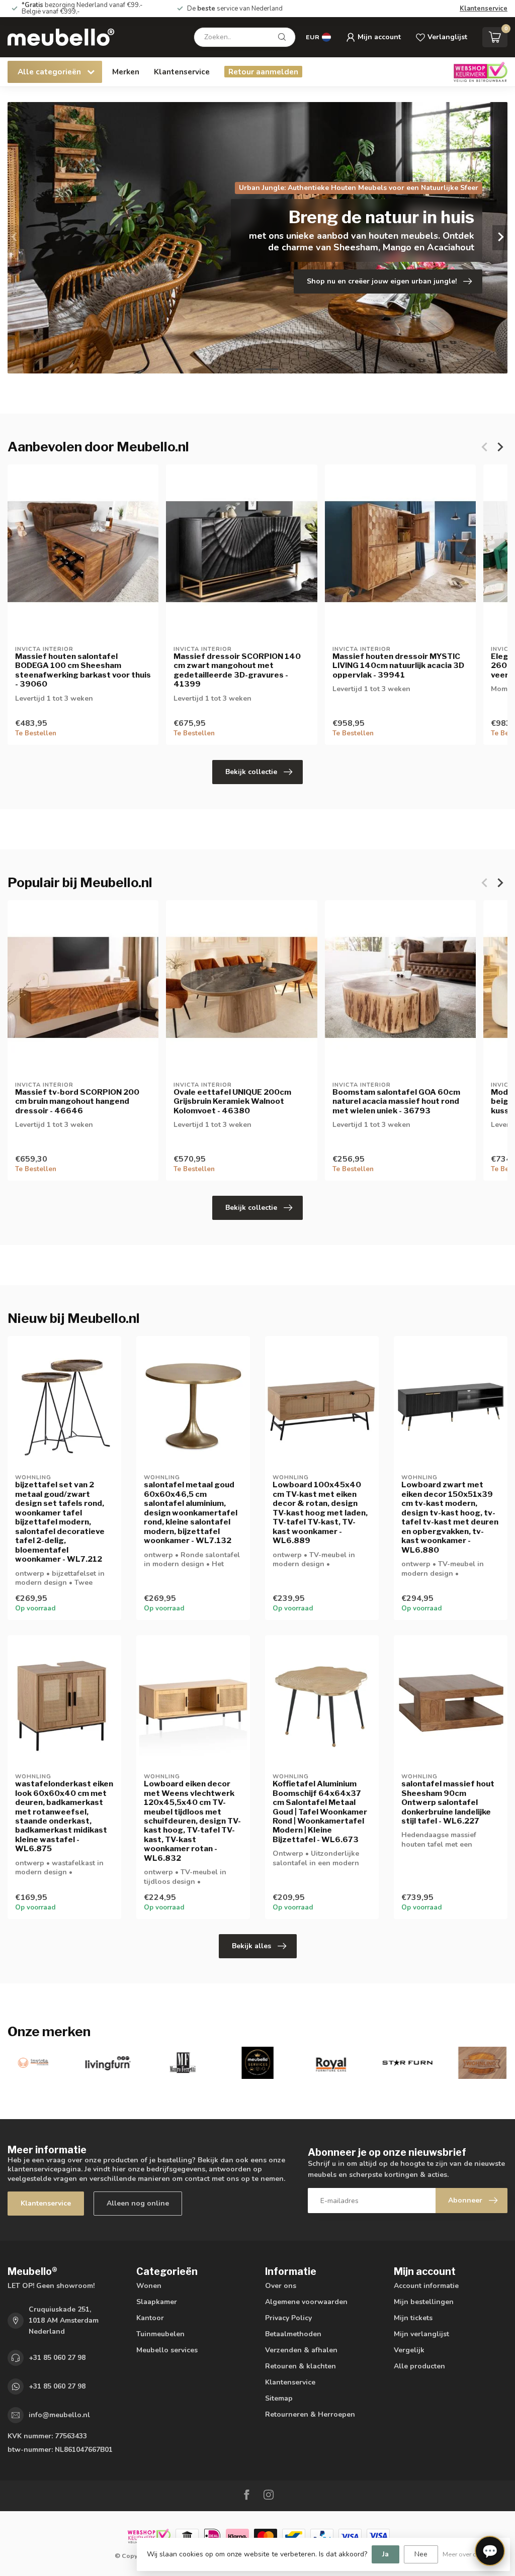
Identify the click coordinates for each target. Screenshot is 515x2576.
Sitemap (279, 2398)
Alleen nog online (138, 2203)
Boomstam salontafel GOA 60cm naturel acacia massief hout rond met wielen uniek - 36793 (396, 1102)
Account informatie (426, 2286)
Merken (126, 72)
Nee (421, 2554)
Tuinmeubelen (160, 2334)
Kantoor (150, 2318)
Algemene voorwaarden (306, 2302)
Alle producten (419, 2366)
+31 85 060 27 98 (57, 2358)
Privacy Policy (288, 2318)
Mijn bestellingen (424, 2302)
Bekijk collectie (251, 772)
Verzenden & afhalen (301, 2350)
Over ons (281, 2286)
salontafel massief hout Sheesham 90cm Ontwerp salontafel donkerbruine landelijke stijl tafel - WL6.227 (448, 1802)
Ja (385, 2554)
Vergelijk (409, 2350)
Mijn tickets (413, 2318)
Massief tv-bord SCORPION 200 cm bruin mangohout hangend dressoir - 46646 (77, 1102)
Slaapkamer (157, 2302)
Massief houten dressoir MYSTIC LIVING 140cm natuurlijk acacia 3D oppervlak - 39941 (398, 666)
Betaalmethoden (293, 2334)
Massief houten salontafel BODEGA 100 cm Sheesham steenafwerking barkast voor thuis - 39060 (83, 670)
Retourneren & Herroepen (310, 2414)
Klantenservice (484, 9)
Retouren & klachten (301, 2366)
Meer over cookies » (471, 2554)
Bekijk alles (251, 1946)
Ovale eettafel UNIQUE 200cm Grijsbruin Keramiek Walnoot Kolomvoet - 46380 (232, 1102)
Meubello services (167, 2350)
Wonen (149, 2286)
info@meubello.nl (59, 2415)
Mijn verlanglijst (421, 2334)
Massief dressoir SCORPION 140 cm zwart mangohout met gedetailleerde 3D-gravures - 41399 (237, 670)
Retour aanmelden (263, 72)
